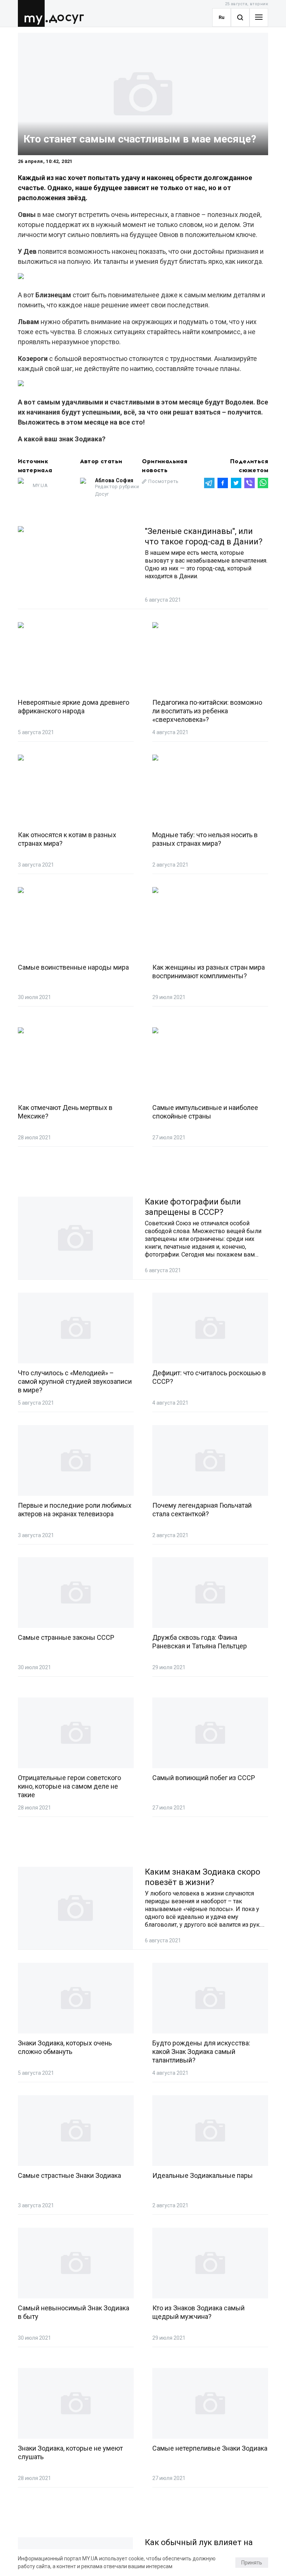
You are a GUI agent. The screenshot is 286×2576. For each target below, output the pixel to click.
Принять (252, 2563)
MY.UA (33, 13)
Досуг (66, 17)
